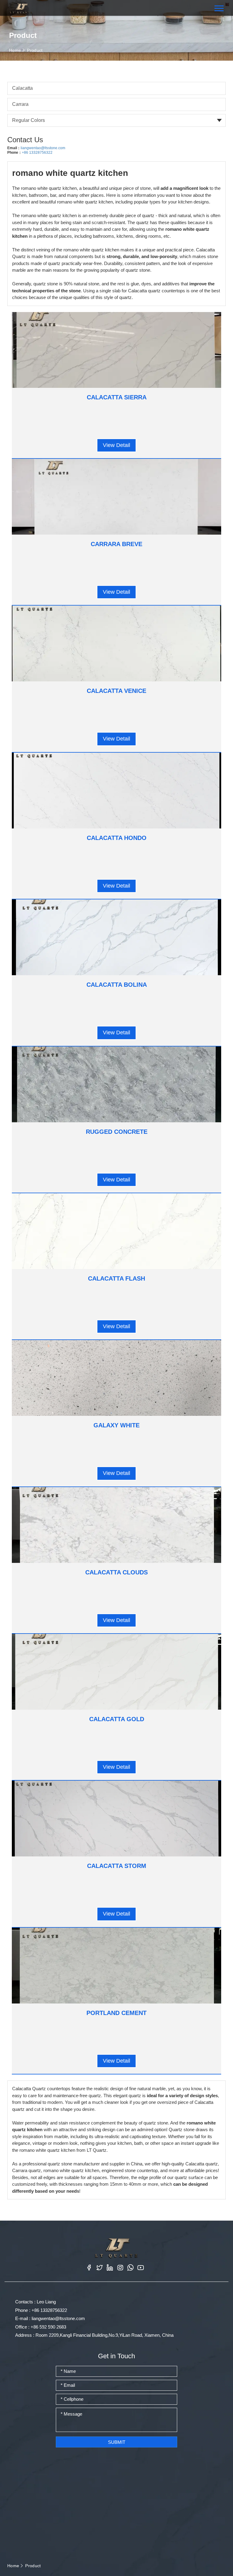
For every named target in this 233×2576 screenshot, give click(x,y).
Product (35, 50)
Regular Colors (29, 120)
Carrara (20, 104)
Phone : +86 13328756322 (41, 2310)
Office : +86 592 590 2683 (41, 2327)
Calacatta (22, 88)
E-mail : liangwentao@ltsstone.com (50, 2318)
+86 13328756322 (37, 153)
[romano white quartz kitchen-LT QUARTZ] (21, 8)
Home (15, 50)
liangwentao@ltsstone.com (43, 148)
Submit (117, 2442)
